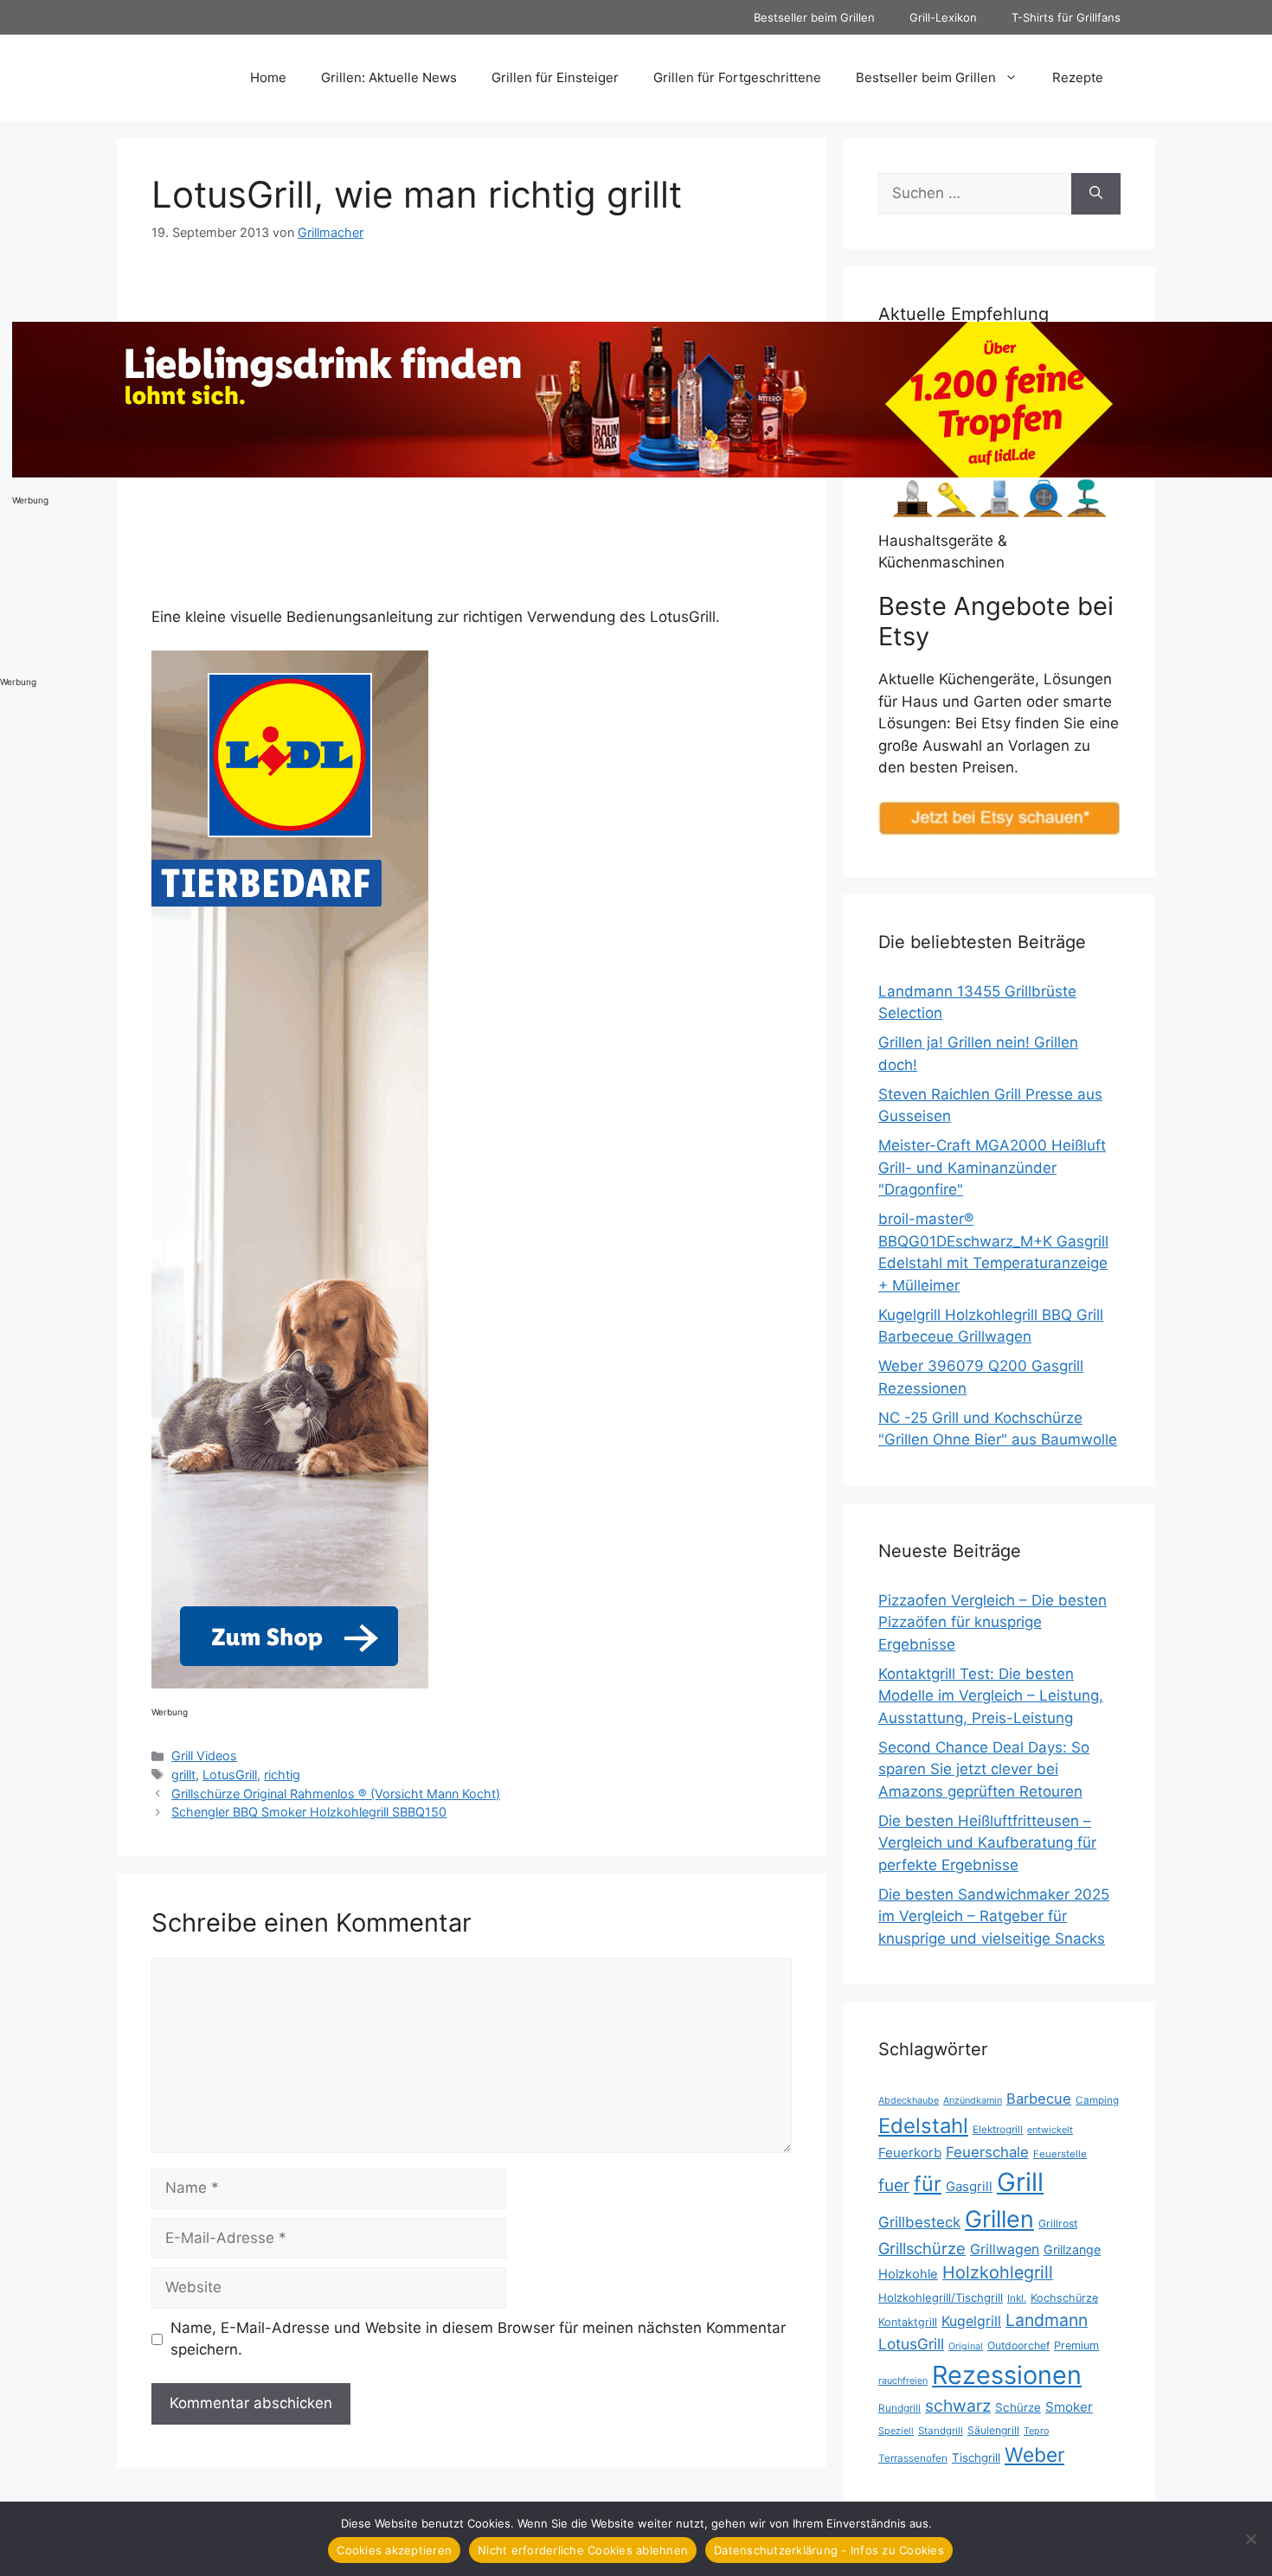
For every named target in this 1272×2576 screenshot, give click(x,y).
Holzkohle (908, 2274)
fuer (894, 2185)
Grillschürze (922, 2248)
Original (966, 2346)
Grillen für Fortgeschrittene (737, 77)
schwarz (958, 2406)
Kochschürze (1064, 2298)
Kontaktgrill (908, 2322)
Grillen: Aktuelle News (389, 77)
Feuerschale (987, 2152)
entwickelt (1050, 2130)
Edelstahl (923, 2126)
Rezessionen (1007, 2375)
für (928, 2184)
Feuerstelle (1060, 2154)
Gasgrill (969, 2186)
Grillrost (1058, 2224)
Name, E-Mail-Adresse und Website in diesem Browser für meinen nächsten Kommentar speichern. (478, 2339)
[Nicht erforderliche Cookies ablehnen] (1250, 2539)
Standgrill (941, 2431)
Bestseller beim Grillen (814, 17)
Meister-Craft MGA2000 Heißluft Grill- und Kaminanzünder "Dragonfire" (992, 1167)
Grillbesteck (919, 2222)
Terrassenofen (913, 2458)
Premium (1076, 2345)
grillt (183, 1775)
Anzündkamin (973, 2100)
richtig (282, 1775)
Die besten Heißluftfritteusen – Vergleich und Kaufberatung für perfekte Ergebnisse (987, 1843)
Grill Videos (204, 1756)
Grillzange (1072, 2249)
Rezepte (1078, 77)
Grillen (999, 2219)
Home (268, 77)
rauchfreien (903, 2381)
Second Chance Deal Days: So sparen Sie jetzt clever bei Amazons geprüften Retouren (984, 1769)
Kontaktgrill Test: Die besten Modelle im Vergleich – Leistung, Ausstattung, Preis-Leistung (991, 1696)
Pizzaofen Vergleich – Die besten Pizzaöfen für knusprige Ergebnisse (993, 1622)
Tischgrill (976, 2457)
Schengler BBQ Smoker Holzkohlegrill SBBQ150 (309, 1812)
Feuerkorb (910, 2153)
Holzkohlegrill (998, 2272)
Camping (1097, 2100)
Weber (1034, 2454)
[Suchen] (1096, 194)
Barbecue (1039, 2099)
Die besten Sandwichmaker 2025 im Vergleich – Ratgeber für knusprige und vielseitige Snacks (994, 1916)
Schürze (1018, 2407)
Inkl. (1017, 2298)
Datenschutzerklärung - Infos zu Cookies (829, 2550)
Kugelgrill (971, 2321)
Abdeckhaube (909, 2100)
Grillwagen (1005, 2249)
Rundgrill (899, 2408)
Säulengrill (993, 2430)
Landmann (1047, 2320)
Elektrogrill (998, 2129)
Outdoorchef (1018, 2345)
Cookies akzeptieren (394, 2550)
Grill (1020, 2182)
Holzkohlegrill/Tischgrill (941, 2297)
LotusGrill (230, 1775)
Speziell (896, 2431)
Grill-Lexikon (943, 17)
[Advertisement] (69, 400)
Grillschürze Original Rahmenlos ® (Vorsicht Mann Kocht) (336, 1794)
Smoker (1069, 2407)
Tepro (1036, 2431)
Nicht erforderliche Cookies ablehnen (583, 2550)
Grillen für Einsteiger (555, 77)
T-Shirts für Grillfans (1066, 17)
